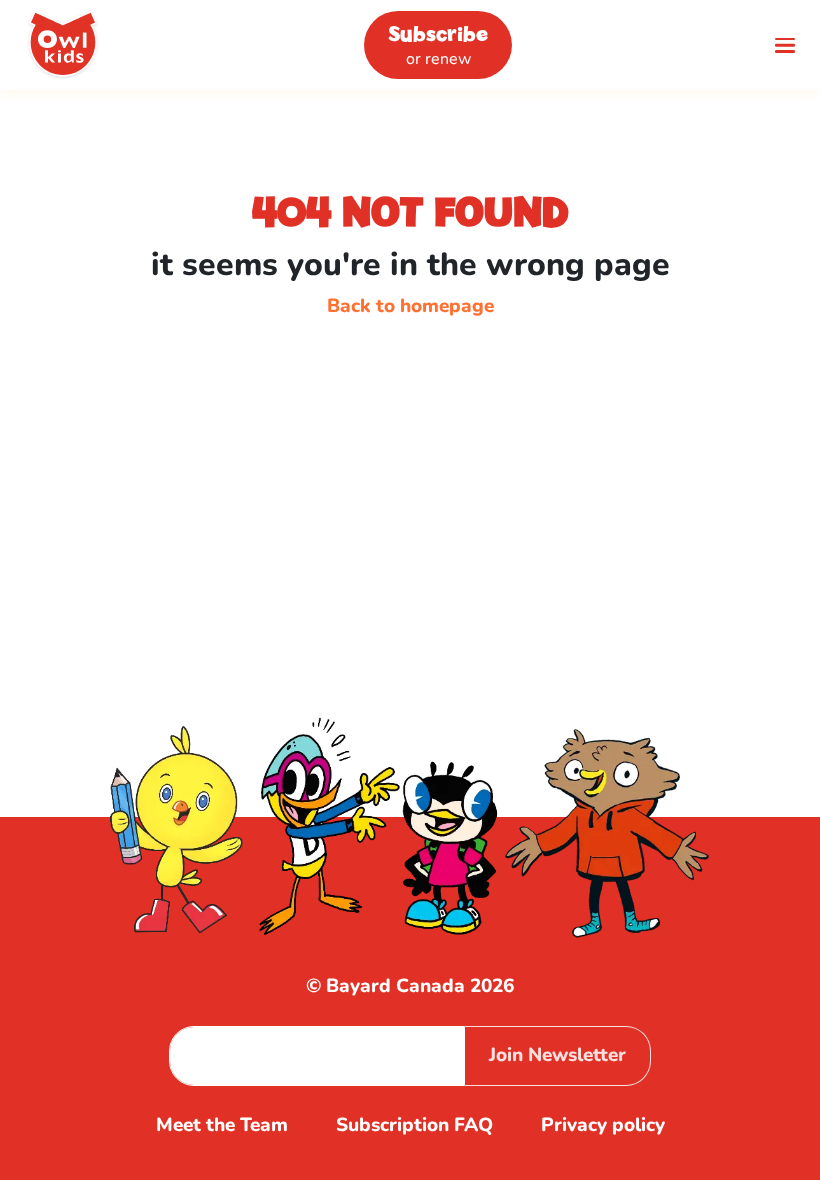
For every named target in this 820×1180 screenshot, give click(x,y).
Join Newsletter (557, 1055)
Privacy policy (603, 1125)
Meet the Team (222, 1125)
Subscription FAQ (414, 1125)
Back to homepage (410, 306)
